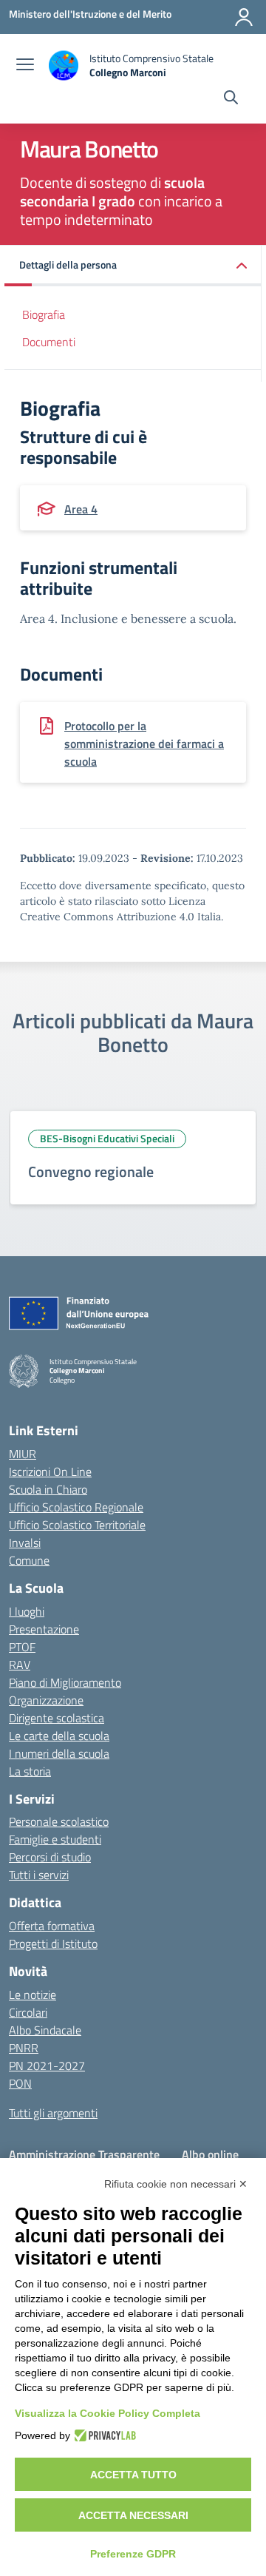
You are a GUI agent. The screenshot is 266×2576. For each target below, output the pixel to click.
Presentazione (44, 1629)
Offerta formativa (52, 1926)
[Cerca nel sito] (231, 99)
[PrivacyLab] (103, 2435)
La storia (30, 1771)
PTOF (22, 1647)
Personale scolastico (59, 1821)
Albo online (210, 2154)
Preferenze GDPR (133, 2554)
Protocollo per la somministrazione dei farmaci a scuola (144, 744)
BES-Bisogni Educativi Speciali (107, 1138)
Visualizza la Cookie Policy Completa (108, 2413)
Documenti (49, 342)
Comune (29, 1560)
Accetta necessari (133, 2515)
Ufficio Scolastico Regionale (76, 1507)
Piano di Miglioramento (65, 1682)
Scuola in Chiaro (48, 1489)
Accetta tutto (133, 2475)
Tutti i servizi (39, 1875)
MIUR (23, 1454)
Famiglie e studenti (55, 1839)
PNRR (24, 2048)
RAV (20, 1665)
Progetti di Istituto (53, 1943)
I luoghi (27, 1611)
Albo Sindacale (45, 2030)
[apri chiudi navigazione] (25, 66)
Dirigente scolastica (57, 1718)
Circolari (28, 2012)
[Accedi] (244, 17)
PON (20, 2083)
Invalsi (25, 1542)
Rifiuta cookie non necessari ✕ (176, 2184)
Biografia (44, 314)
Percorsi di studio (50, 1857)
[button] (133, 266)
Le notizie (33, 1995)
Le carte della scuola (59, 1736)
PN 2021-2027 (47, 2066)
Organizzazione (46, 1700)
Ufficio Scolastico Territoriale (77, 1525)
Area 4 (81, 509)
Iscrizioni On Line (50, 1471)
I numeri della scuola (59, 1753)
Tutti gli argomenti (53, 2113)
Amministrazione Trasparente (84, 2154)
